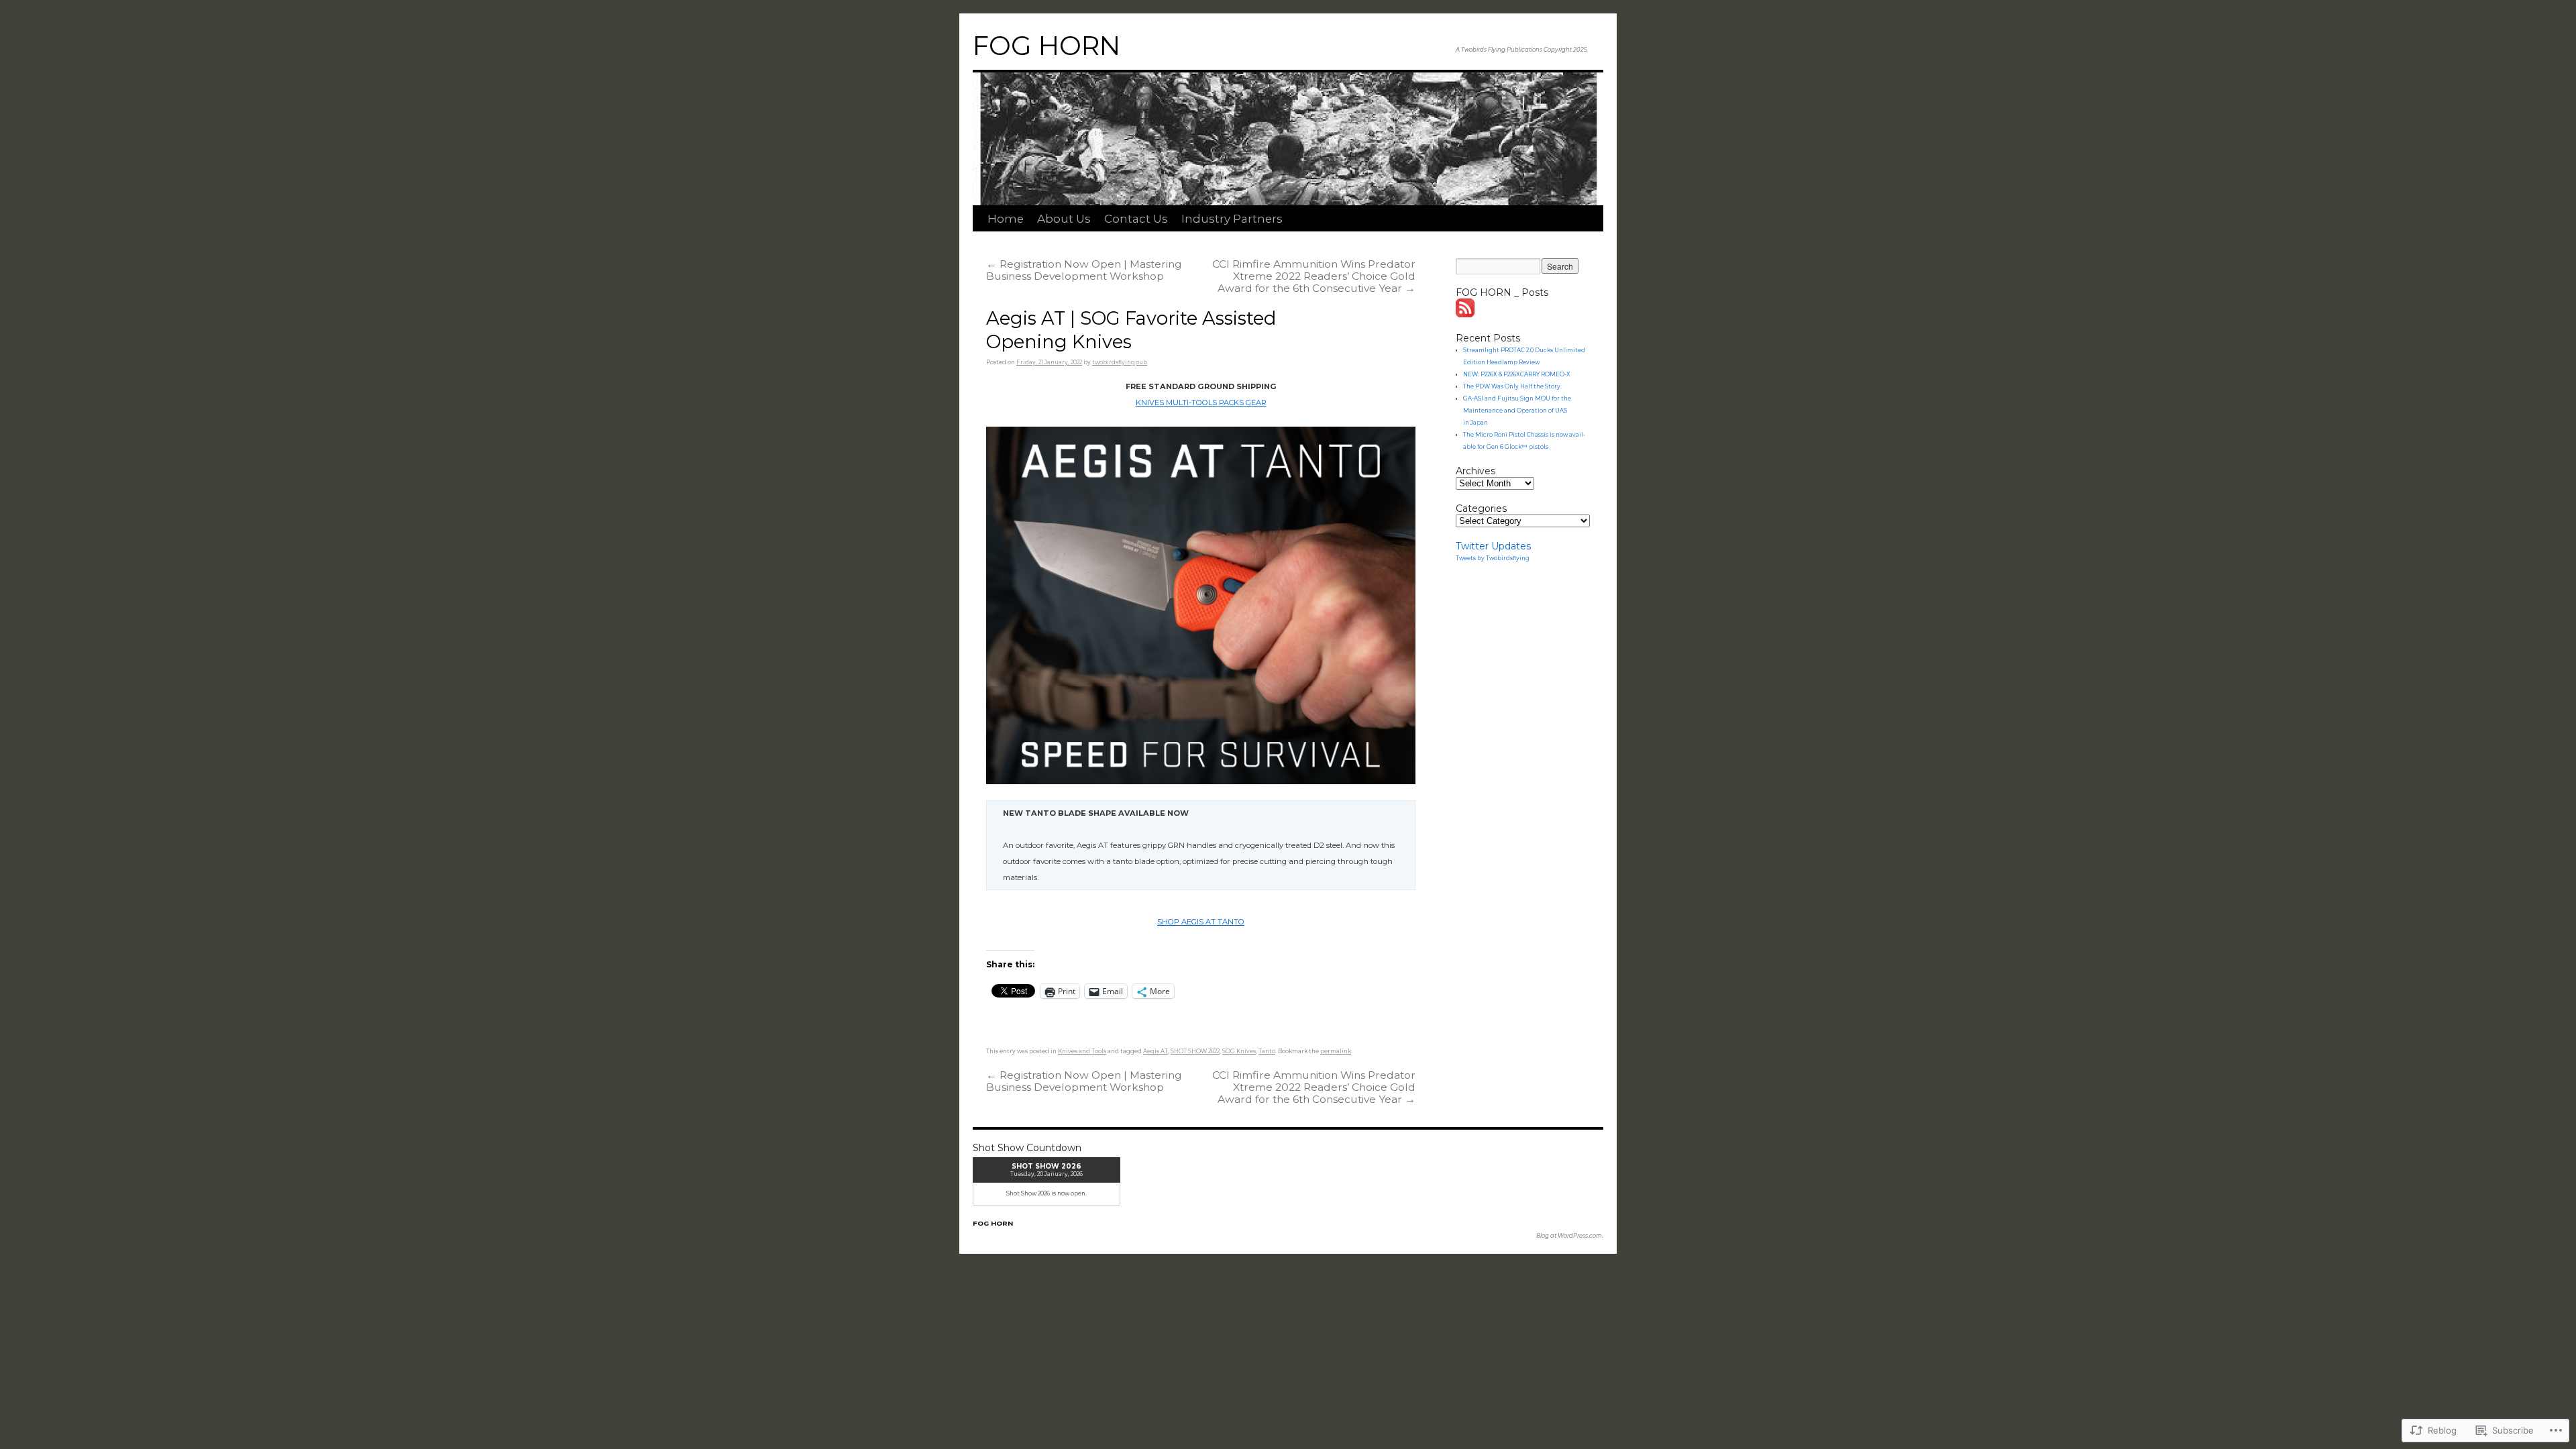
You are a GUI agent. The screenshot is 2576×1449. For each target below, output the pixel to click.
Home (1006, 219)
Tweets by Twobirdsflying (1493, 558)
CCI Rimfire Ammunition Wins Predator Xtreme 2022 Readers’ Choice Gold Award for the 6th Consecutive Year (1314, 276)
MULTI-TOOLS (1190, 402)
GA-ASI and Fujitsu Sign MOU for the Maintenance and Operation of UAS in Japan (1517, 411)
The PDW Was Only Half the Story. (1512, 386)
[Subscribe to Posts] (1466, 314)
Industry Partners (1232, 219)
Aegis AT (1156, 1051)
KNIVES (1150, 402)
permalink (1336, 1051)
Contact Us (1136, 219)
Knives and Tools (1082, 1051)
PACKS (1230, 402)
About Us (1064, 219)
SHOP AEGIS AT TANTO (1201, 922)
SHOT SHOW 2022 (1195, 1051)
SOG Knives (1239, 1051)
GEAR (1255, 402)
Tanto (1267, 1051)
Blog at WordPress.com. (1570, 1236)
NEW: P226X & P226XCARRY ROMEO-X (1517, 374)
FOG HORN (1046, 46)
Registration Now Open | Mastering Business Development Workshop (1084, 270)
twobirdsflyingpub (1120, 362)
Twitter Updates (1493, 546)
